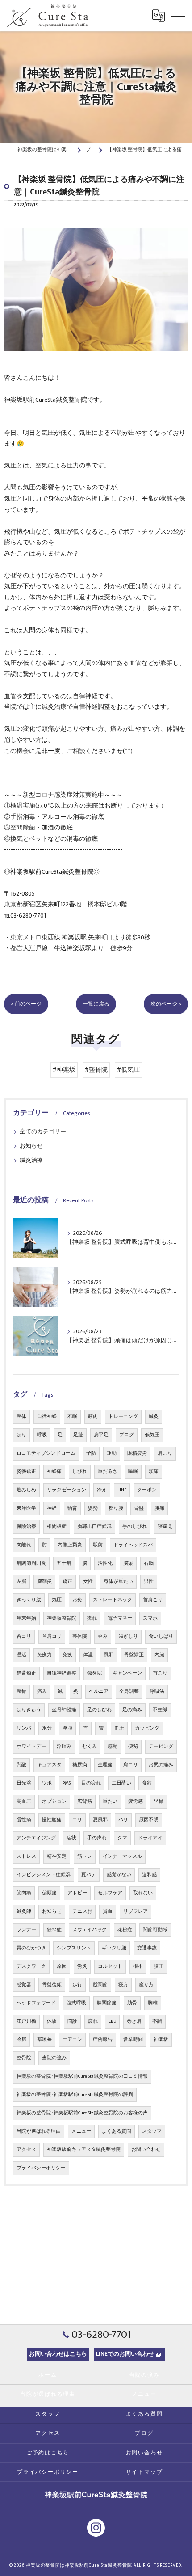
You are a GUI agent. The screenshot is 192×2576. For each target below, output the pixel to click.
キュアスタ (49, 1765)
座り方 (146, 1985)
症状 (71, 1838)
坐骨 (159, 1802)
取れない (143, 1893)
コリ (77, 1820)
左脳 (21, 1582)
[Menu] (178, 16)
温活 (21, 1655)
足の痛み (132, 1710)
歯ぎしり (128, 1637)
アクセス (26, 2150)
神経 (52, 1508)
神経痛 (54, 1472)
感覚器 (24, 1985)
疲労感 (136, 1802)
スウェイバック (90, 1930)
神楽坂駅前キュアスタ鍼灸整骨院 (84, 2150)
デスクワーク (31, 1966)
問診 (72, 2021)
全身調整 (129, 1692)
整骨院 (24, 2058)
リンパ (24, 1728)
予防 (91, 1453)
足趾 (78, 1435)
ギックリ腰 (114, 1948)
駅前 (98, 1545)
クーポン (147, 1490)
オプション (54, 1802)
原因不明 (149, 1820)
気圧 (57, 1600)
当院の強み (54, 2058)
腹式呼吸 (76, 2003)
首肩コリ (52, 1637)
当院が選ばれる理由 (39, 2131)
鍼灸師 (24, 1911)
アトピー (77, 1893)
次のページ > (166, 1004)
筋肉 (93, 1417)
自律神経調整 (62, 1673)
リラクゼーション (67, 1490)
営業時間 (133, 2040)
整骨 (21, 1692)
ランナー (26, 1930)
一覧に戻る (96, 1004)
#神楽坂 (64, 1070)
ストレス (26, 1856)
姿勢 (93, 1508)
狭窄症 (54, 1930)
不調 (157, 2021)
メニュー (81, 2131)
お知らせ (31, 1146)
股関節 (100, 1985)
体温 (88, 1655)
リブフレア (136, 1911)
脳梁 (128, 1563)
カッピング (147, 1728)
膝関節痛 (107, 2003)
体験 (52, 2021)
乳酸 (21, 1765)
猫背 (72, 1508)
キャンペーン (127, 1673)
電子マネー (120, 1618)
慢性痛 (24, 1820)
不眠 (72, 1417)
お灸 (77, 1600)
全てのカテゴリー (43, 1132)
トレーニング (123, 1417)
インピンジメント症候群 (44, 1875)
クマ (122, 1838)
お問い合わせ (146, 2150)
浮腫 (67, 1728)
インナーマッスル (122, 1856)
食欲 (147, 1783)
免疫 (67, 1655)
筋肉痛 (24, 1893)
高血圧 (24, 1802)
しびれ (80, 1472)
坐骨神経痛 (64, 1710)
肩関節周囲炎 (31, 1563)
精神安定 (57, 1856)
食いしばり (161, 1637)
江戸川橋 (26, 2021)
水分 (47, 1728)
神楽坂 (161, 2040)
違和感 (149, 1875)
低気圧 (152, 1435)
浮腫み (64, 1747)
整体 (21, 1417)
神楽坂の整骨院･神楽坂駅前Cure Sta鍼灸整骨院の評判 (75, 2095)
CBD (112, 2021)
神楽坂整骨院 (62, 1618)
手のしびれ (135, 1527)
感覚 (113, 1747)
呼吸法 (157, 1692)
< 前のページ (26, 1004)
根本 (138, 1966)
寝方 (123, 1985)
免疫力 (44, 1655)
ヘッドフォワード (36, 2003)
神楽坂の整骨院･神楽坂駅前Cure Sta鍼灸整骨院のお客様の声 (82, 2113)
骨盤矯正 (134, 1655)
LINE (122, 1490)
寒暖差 (44, 2040)
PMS (67, 1783)
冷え (102, 1490)
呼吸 (42, 1435)
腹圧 (159, 1966)
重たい (110, 1802)
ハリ (123, 1820)
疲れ (93, 2021)
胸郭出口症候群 (94, 1527)
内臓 (159, 1655)
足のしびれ (99, 1710)
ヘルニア (99, 1692)
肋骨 (132, 2003)
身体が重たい (118, 1582)
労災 (82, 1966)
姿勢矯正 (26, 1472)
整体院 (80, 1637)
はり (21, 1435)
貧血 (108, 1911)
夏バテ (89, 1875)
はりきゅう (29, 1710)
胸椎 (153, 2003)
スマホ (150, 1618)
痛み (42, 1692)
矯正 (67, 1582)
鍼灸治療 (31, 1160)
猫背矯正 (26, 1673)
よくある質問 (117, 2131)
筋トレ (85, 1856)
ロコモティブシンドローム (46, 1453)
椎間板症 (57, 1527)
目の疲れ (91, 1783)
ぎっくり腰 (29, 1600)
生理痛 (105, 1765)
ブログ (127, 1435)
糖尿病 (80, 1765)
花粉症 (125, 1930)
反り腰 (116, 1508)
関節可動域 (155, 1930)
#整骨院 (96, 1070)
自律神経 (47, 1417)
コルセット (110, 1966)
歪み (103, 1637)
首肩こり (153, 1600)
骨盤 (139, 1508)
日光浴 (24, 1783)
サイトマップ (144, 2472)
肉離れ (24, 1545)
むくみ (90, 1747)
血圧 (119, 1728)
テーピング (161, 1747)
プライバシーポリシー (41, 2168)
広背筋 (85, 1802)
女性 (88, 1582)
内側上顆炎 (70, 1545)
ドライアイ (150, 1838)
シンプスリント (74, 1948)
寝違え (165, 1527)
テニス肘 (82, 1911)
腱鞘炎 (44, 1582)
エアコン (72, 2040)
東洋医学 (26, 1508)
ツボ (47, 1783)
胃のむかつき (31, 1948)
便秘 (133, 1747)
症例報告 (103, 2040)
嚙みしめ (26, 1490)
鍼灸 (154, 1417)
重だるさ (108, 1472)
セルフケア (110, 1893)
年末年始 (26, 1618)
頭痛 (154, 1472)
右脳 (149, 1563)
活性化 (105, 1563)
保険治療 (26, 1527)
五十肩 (64, 1563)
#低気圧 (128, 1070)
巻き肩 (134, 2021)
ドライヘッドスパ (133, 1545)
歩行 (77, 1985)
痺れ (92, 1618)
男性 (149, 1582)
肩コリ (131, 1765)
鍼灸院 (94, 1673)
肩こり (165, 1453)
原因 (62, 1966)
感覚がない (119, 1875)
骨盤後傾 (52, 1985)
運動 (112, 1453)
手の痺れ (97, 1838)
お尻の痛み (161, 1765)
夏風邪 (100, 1820)
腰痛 (159, 1508)
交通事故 (147, 1948)
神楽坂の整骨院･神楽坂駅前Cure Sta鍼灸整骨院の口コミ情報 (82, 2076)
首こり (160, 1673)
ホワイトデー (31, 1747)
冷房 (21, 2040)
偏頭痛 (49, 1893)
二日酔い (121, 1783)
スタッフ (152, 2131)
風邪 (109, 1655)
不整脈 (160, 1710)
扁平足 (101, 1435)
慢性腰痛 (52, 1820)
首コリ (24, 1637)
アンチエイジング (36, 1838)
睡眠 (133, 1472)
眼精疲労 (137, 1453)
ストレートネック (113, 1600)
